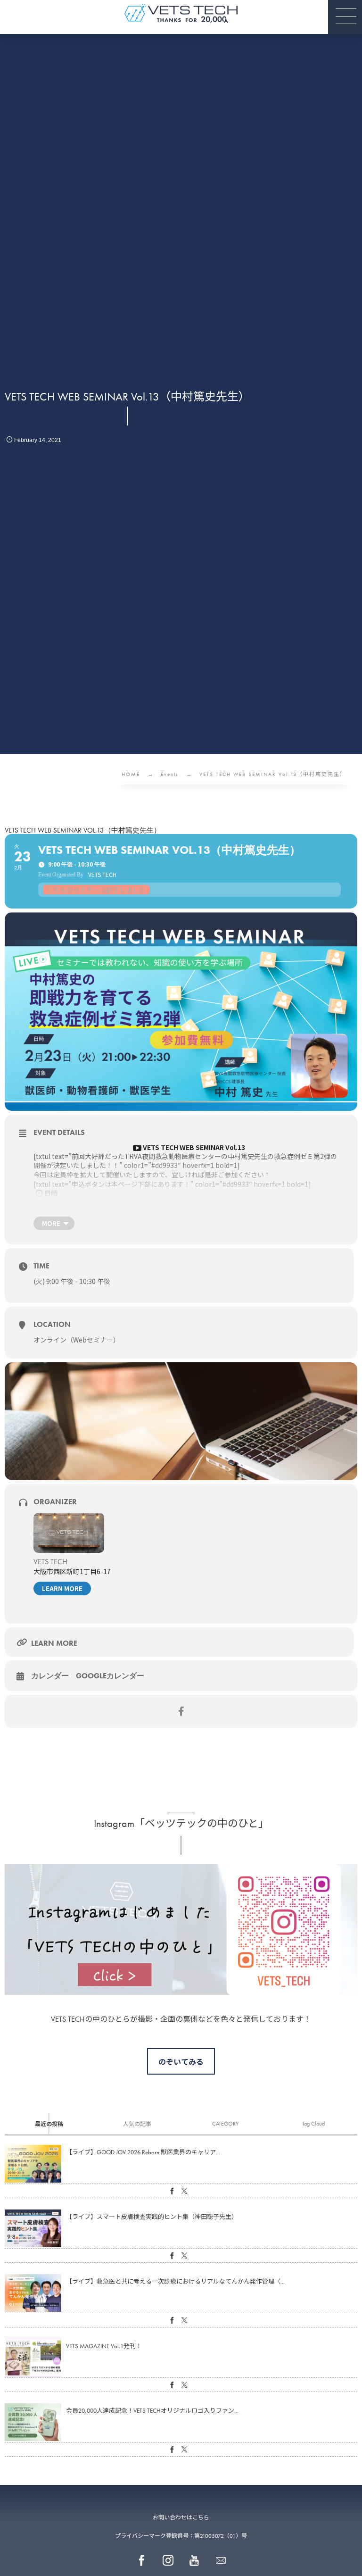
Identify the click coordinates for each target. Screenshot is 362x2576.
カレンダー (50, 1676)
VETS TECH (50, 1562)
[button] (345, 17)
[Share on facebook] (181, 1711)
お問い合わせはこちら (181, 2518)
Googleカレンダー (110, 1676)
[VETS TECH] (181, 13)
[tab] (49, 2124)
